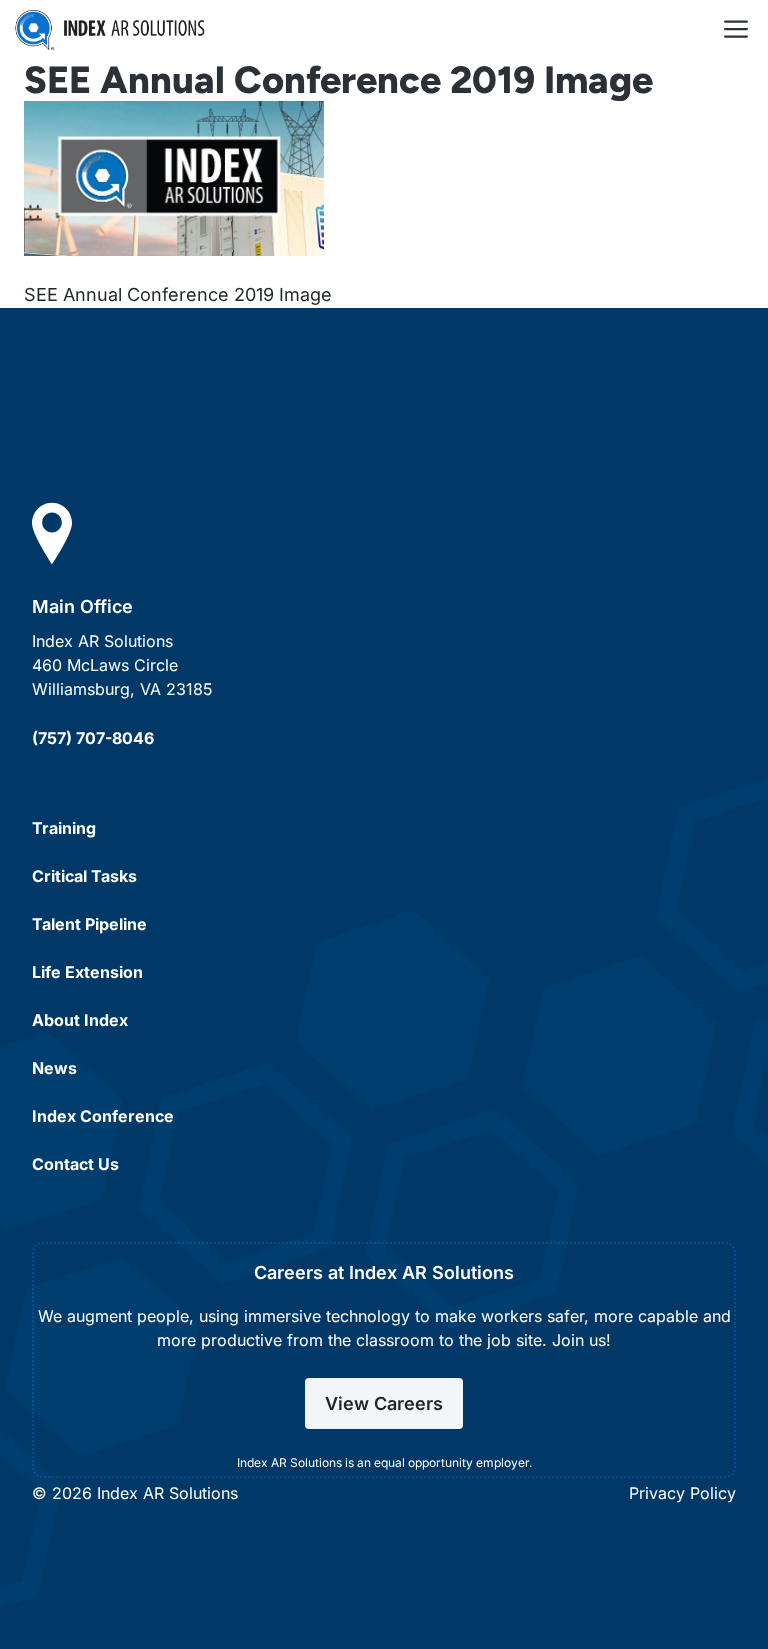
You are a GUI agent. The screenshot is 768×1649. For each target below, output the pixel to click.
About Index (80, 1020)
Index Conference (103, 1116)
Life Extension (87, 972)
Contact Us (75, 1164)
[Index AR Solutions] (110, 30)
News (54, 1068)
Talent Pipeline (89, 924)
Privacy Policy (682, 1493)
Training (64, 828)
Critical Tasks (84, 876)
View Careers (384, 1403)
